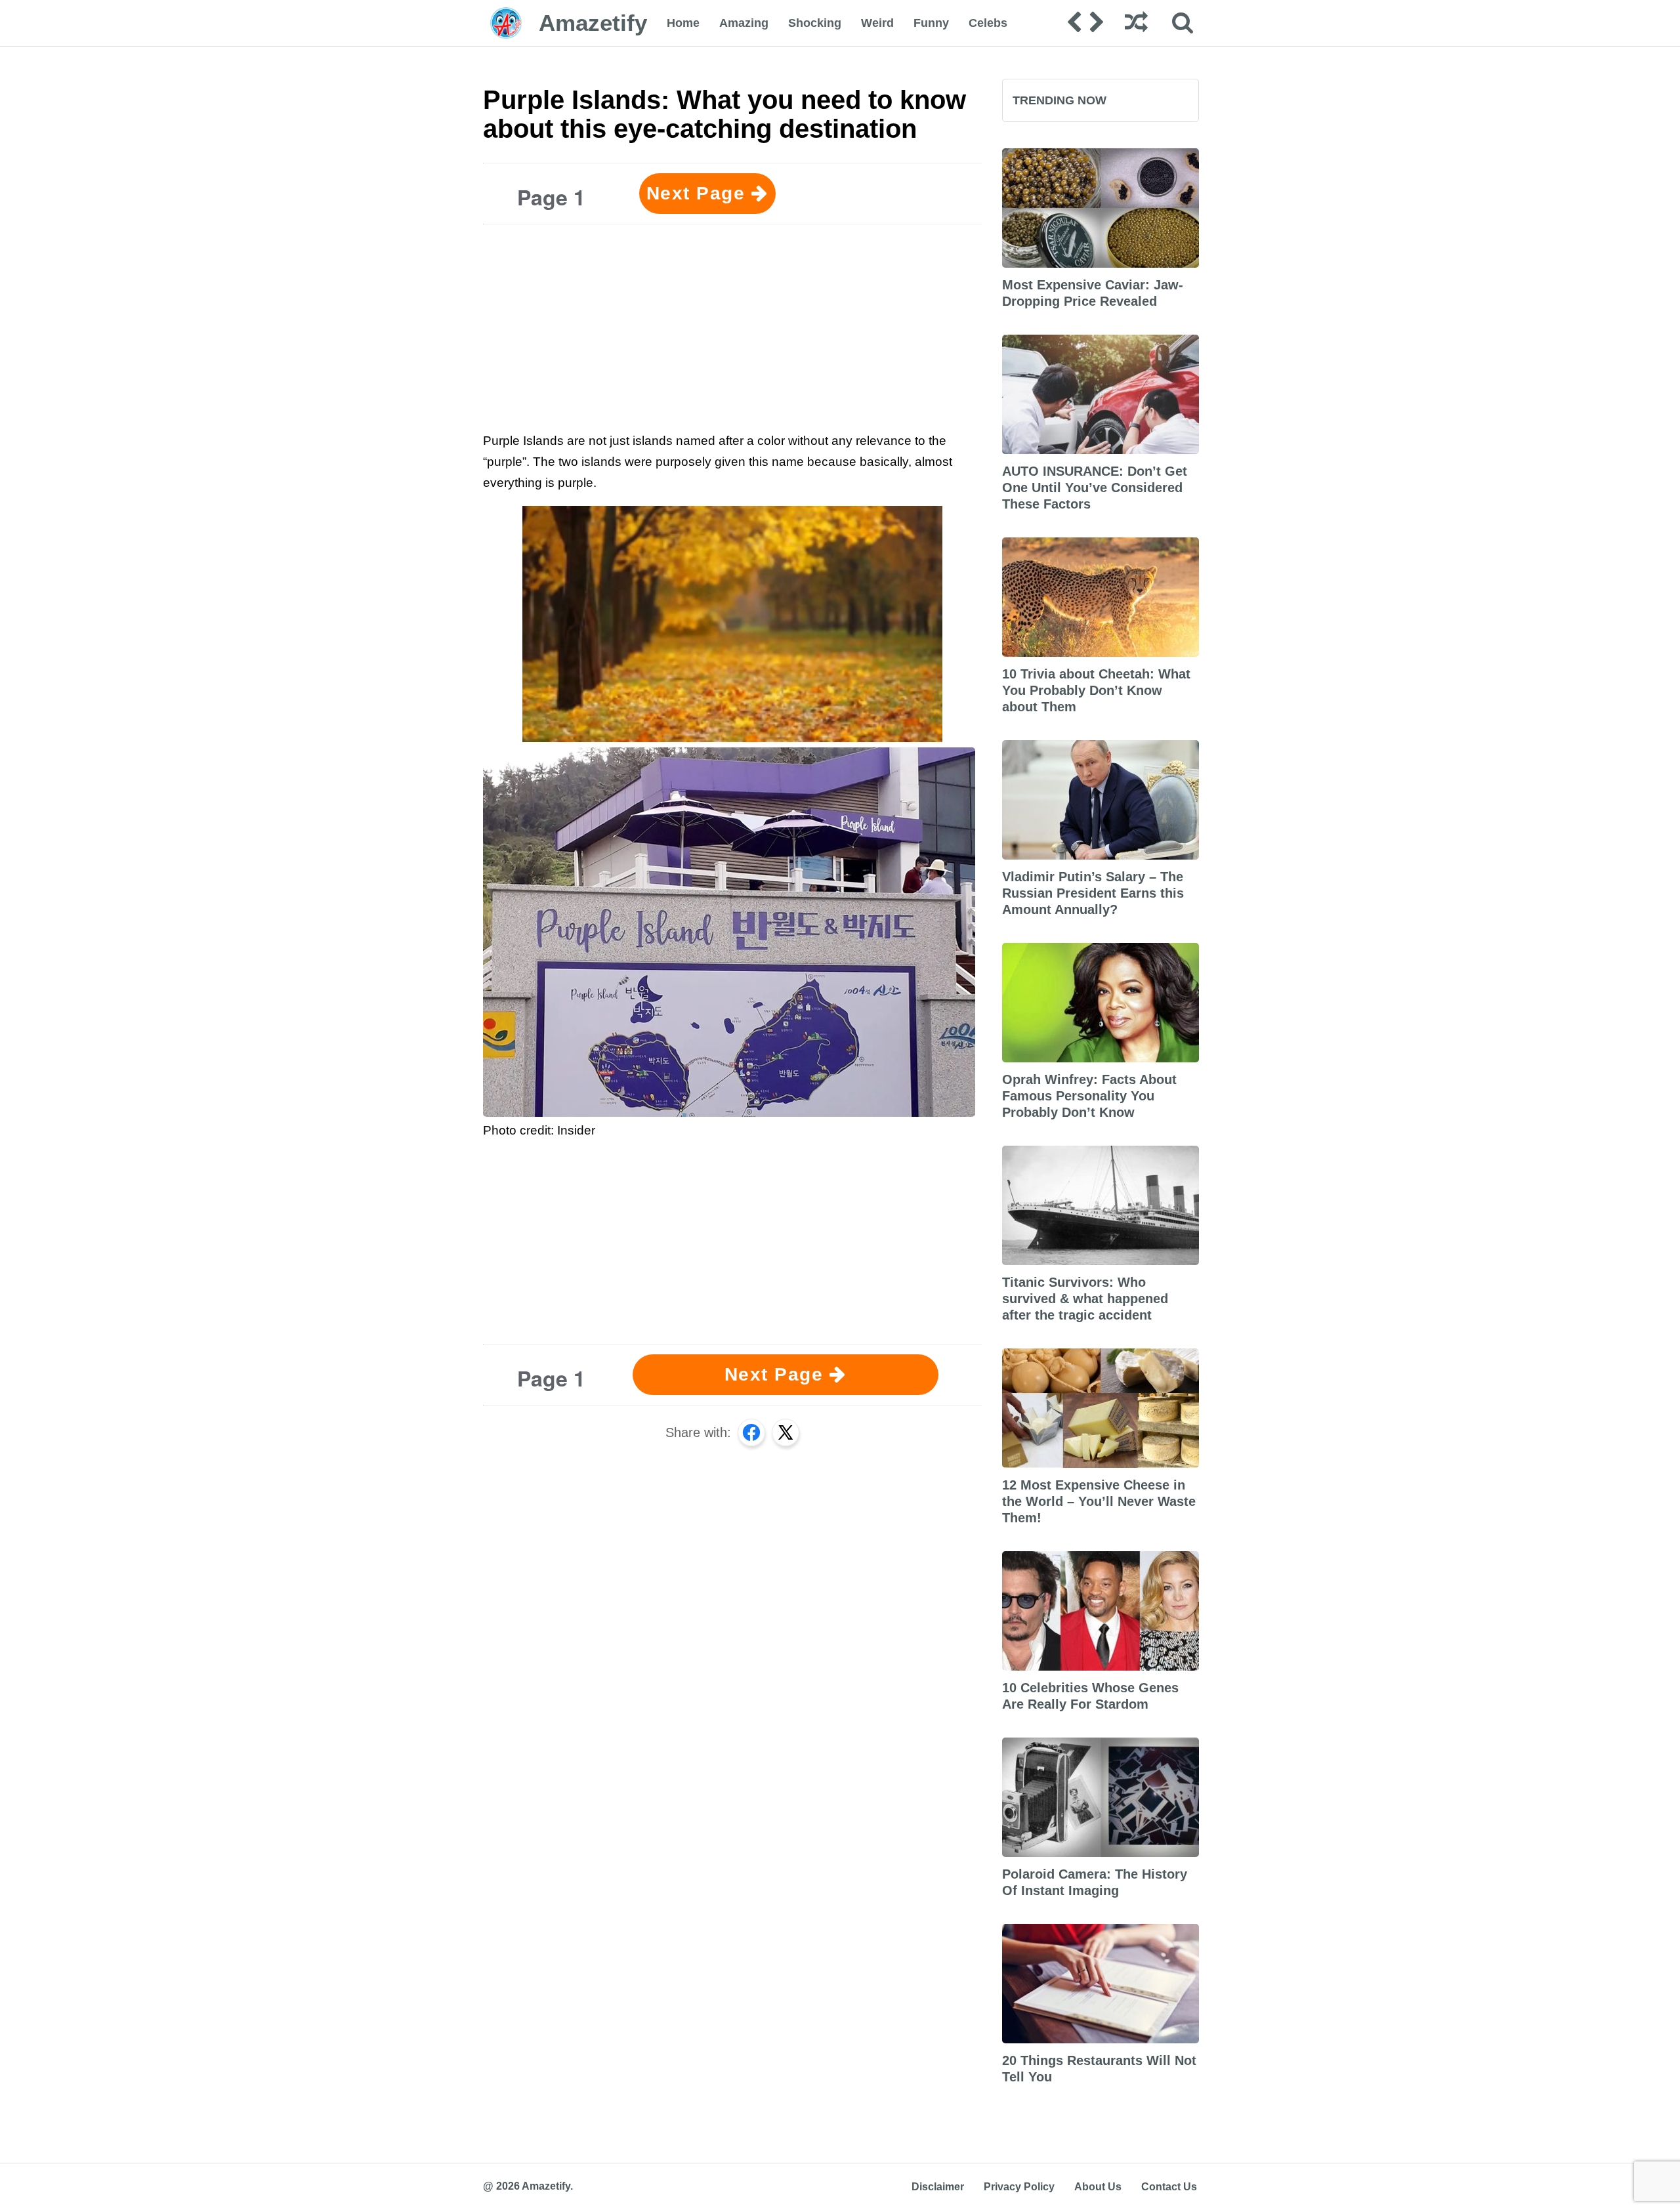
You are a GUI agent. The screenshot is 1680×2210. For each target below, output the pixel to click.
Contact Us (1169, 2187)
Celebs (988, 23)
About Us (1098, 2187)
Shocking (815, 23)
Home (683, 23)
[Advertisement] (732, 326)
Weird (877, 23)
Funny (931, 23)
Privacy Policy (1019, 2187)
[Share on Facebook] (751, 1432)
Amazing (744, 23)
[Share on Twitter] (786, 1432)
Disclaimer (938, 2187)
